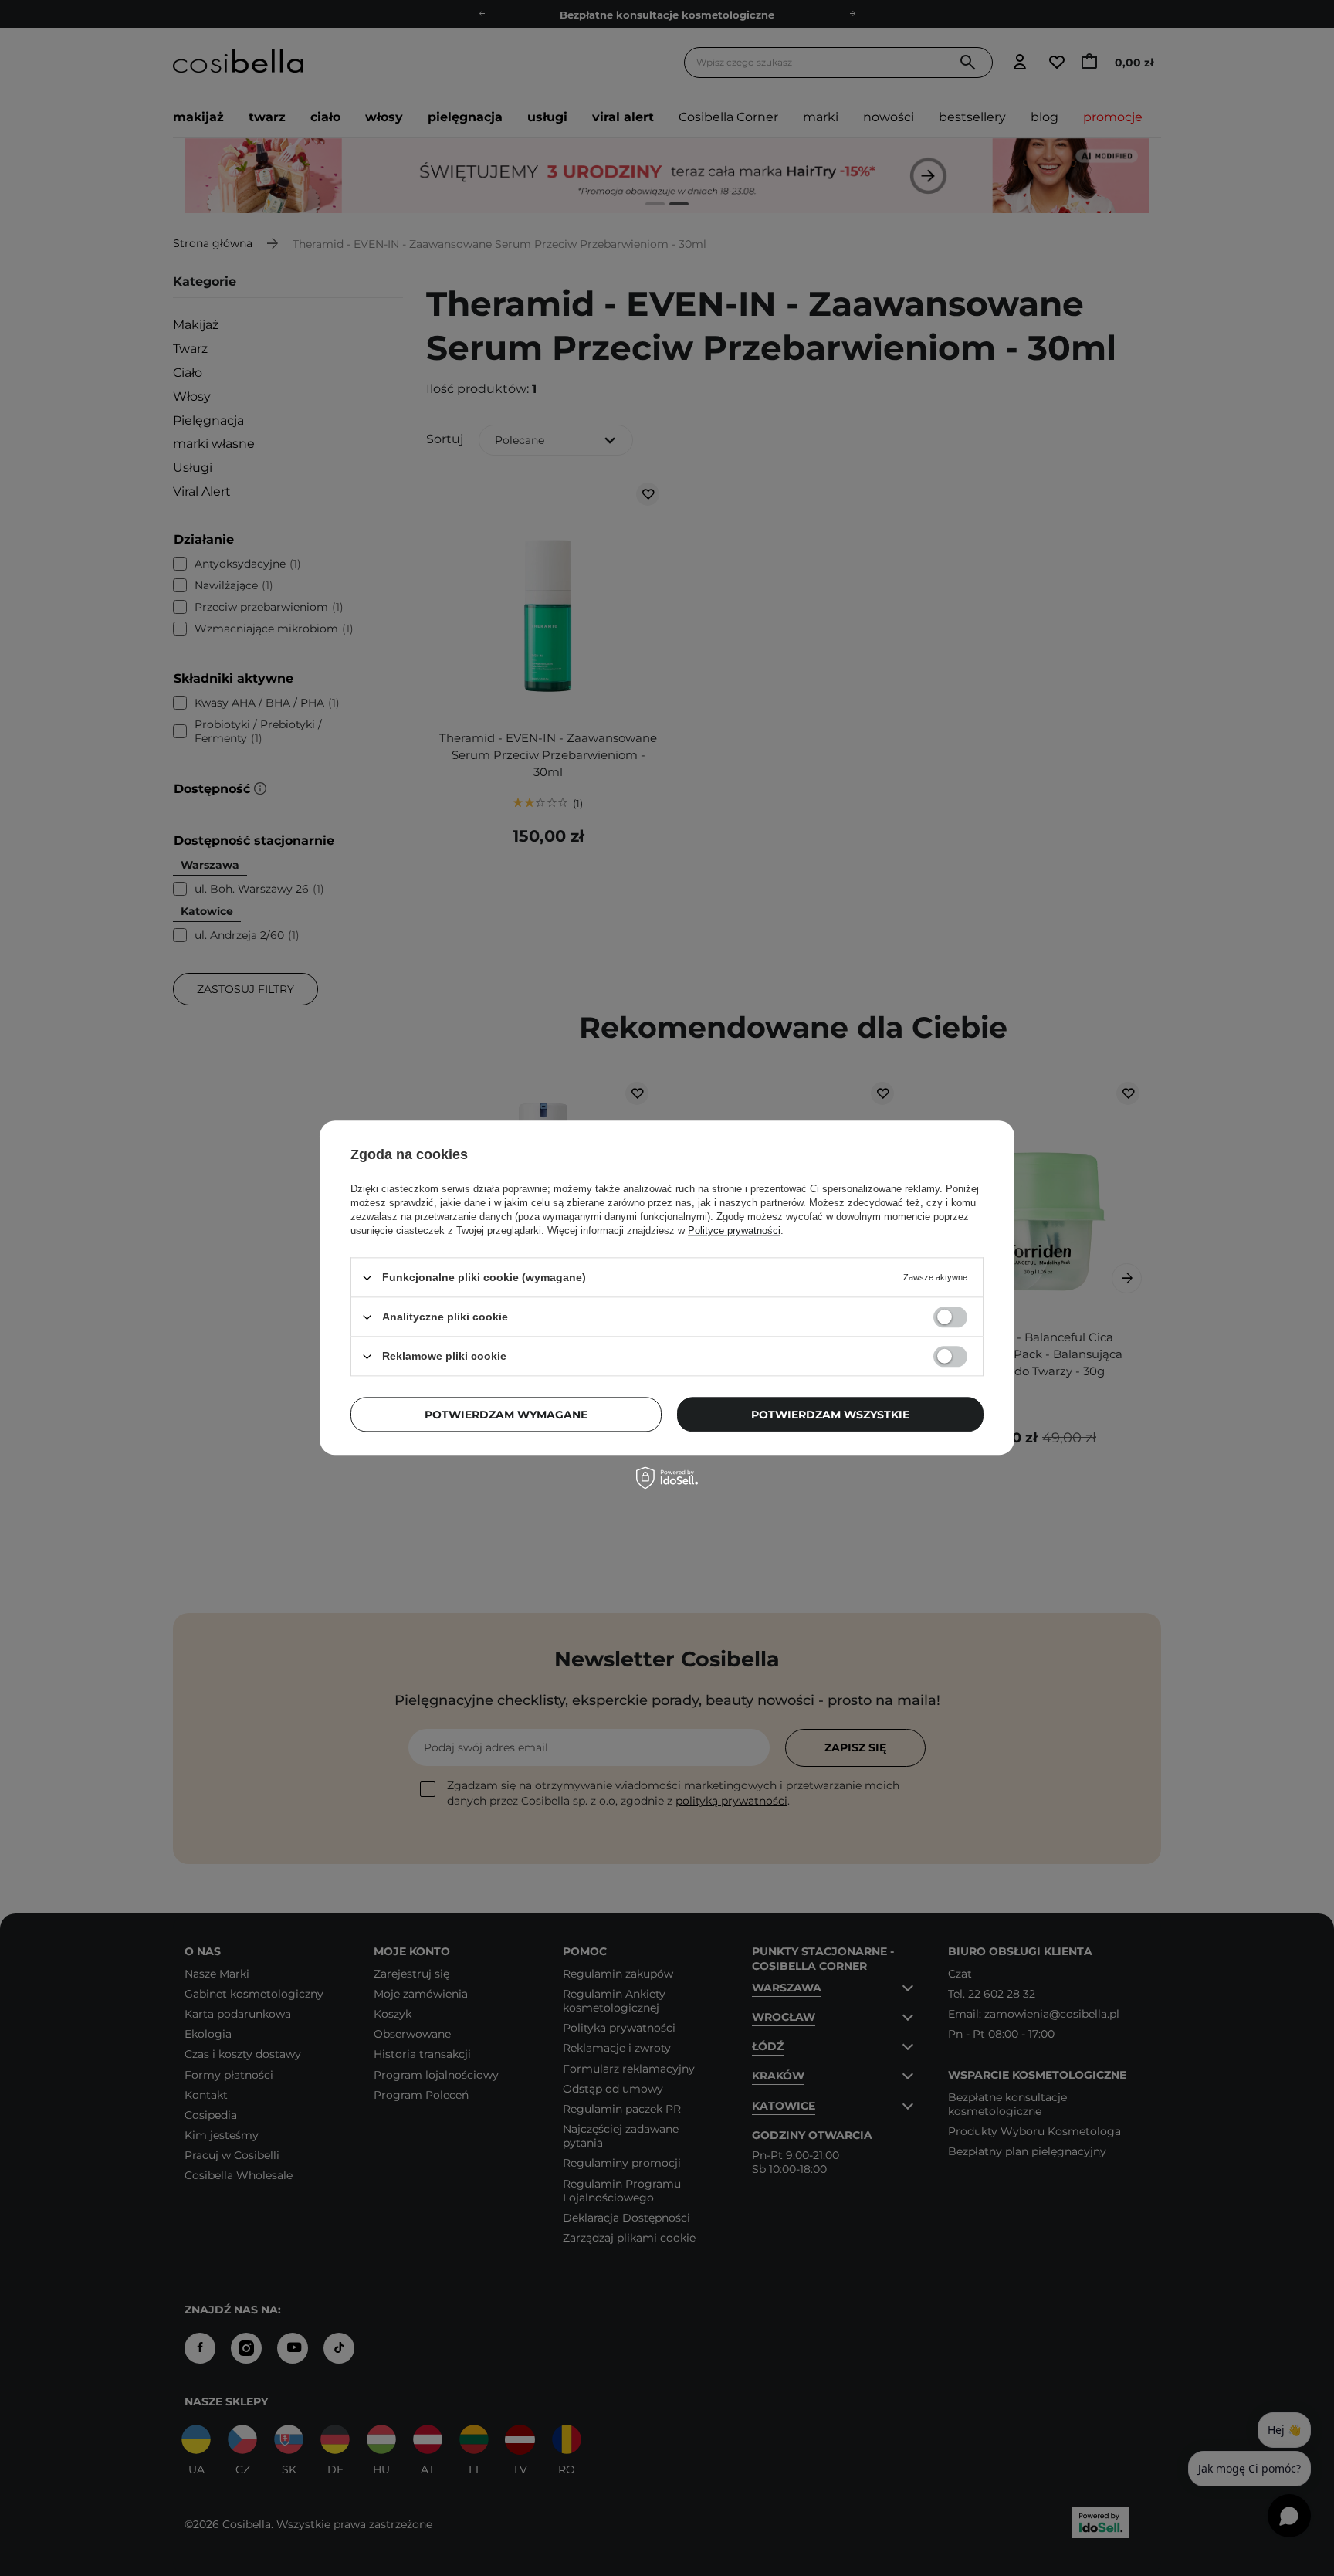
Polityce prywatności (734, 1230)
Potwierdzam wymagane (506, 1415)
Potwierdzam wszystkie (830, 1415)
